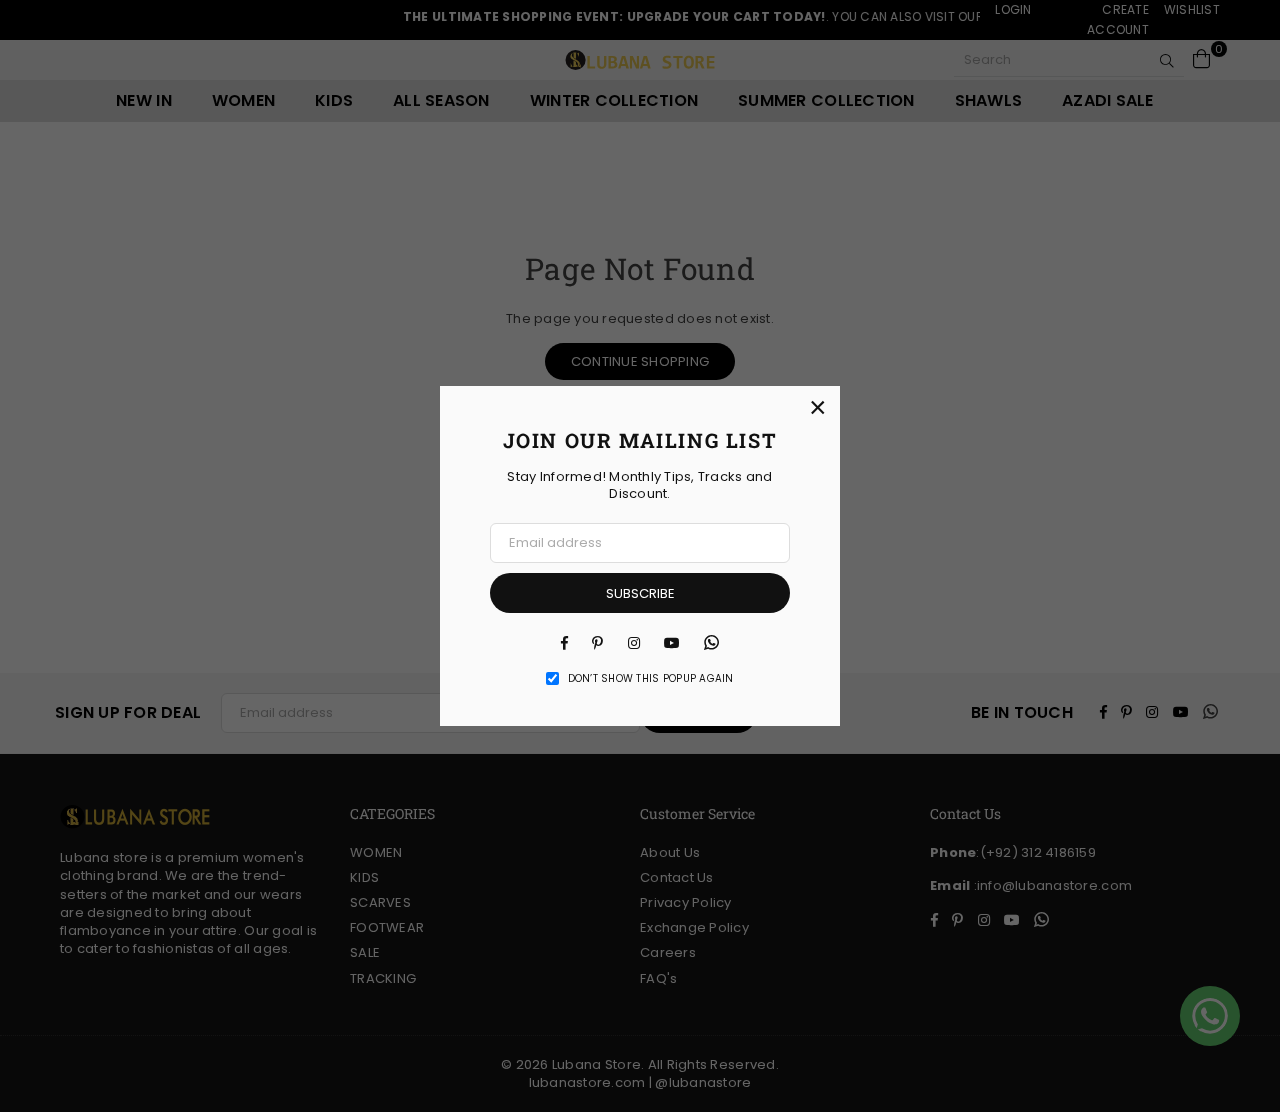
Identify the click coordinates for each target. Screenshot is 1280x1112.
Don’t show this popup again (651, 679)
